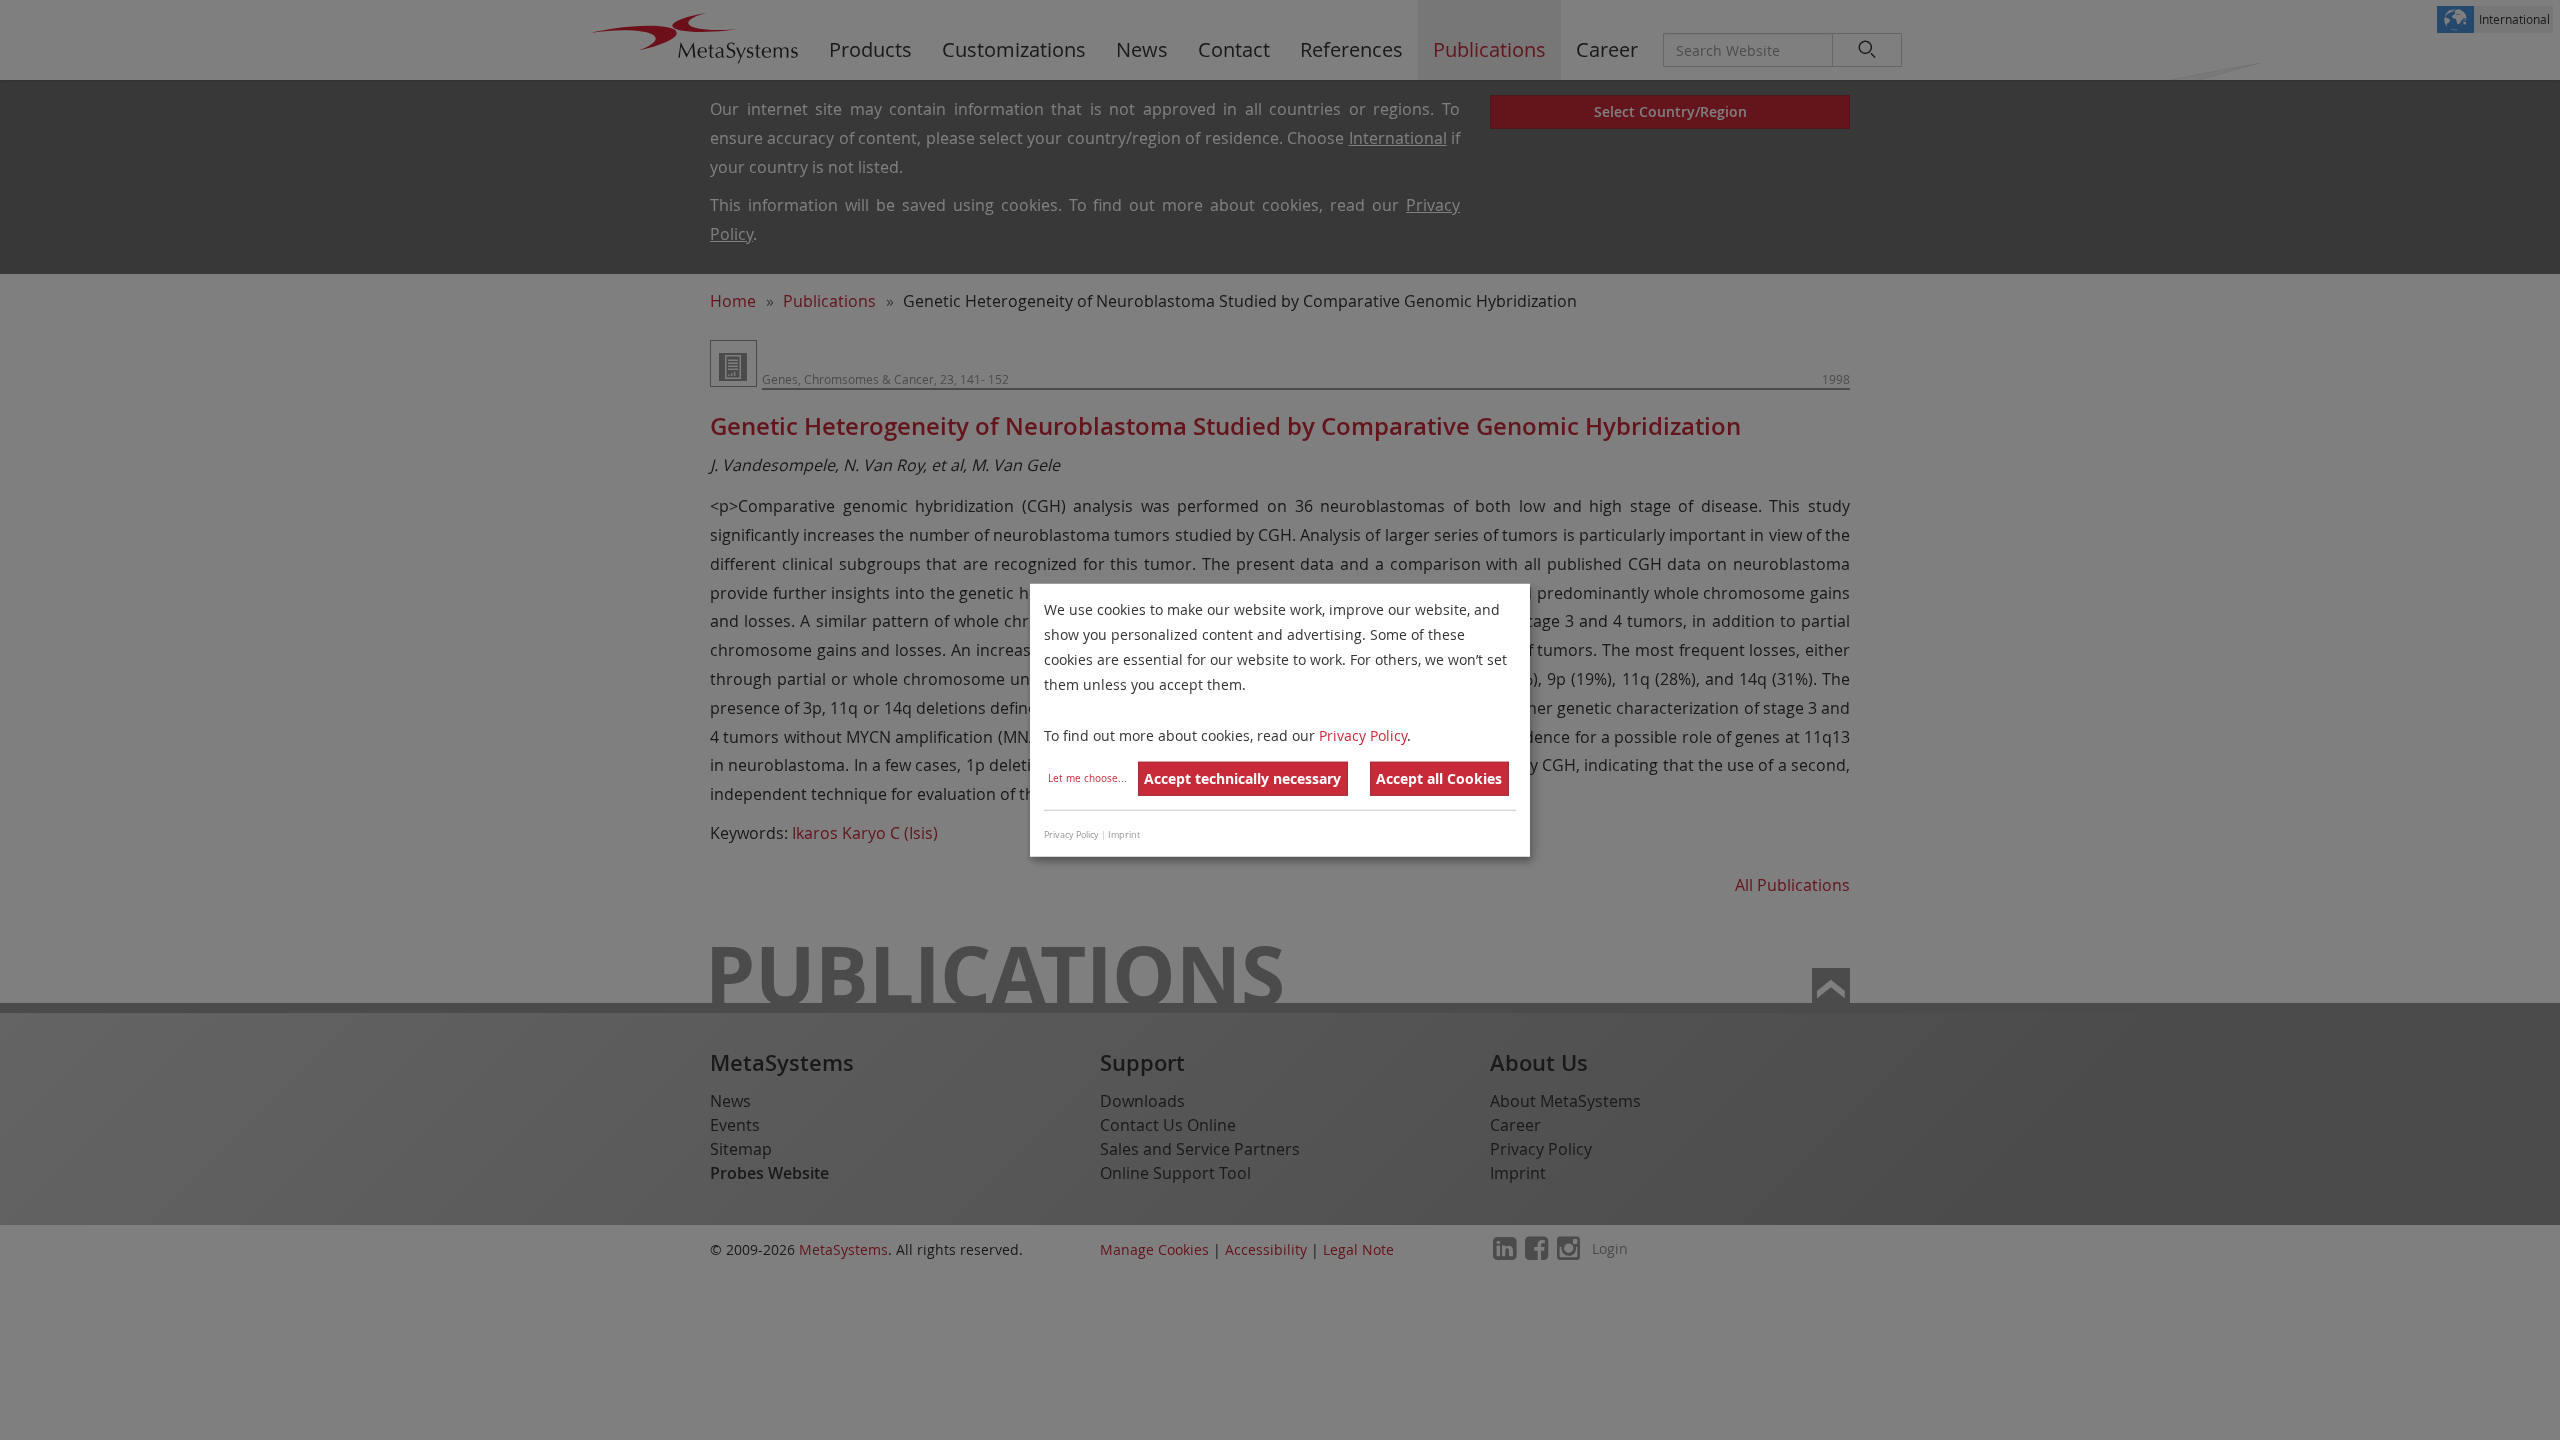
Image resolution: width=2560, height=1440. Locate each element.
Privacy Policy (1363, 734)
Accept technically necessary (1242, 778)
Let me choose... (1087, 778)
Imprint (1124, 835)
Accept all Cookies (1439, 778)
